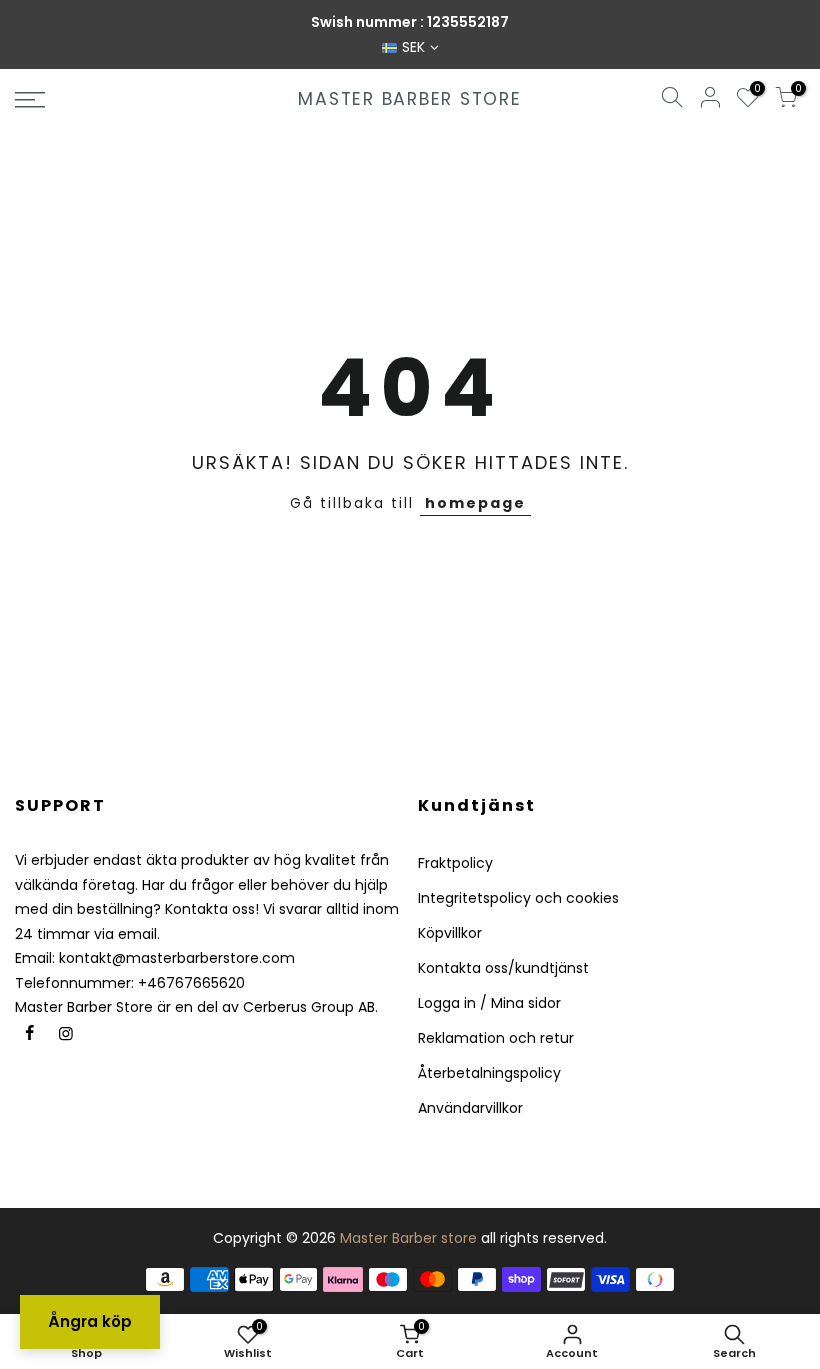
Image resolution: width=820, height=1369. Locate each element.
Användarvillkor (470, 1108)
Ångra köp (90, 1321)
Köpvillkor (450, 933)
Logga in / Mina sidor (489, 1003)
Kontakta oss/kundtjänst (503, 968)
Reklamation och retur (496, 1038)
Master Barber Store (409, 100)
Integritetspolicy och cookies (518, 898)
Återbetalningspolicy (489, 1073)
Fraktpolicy (455, 863)
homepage (475, 503)
